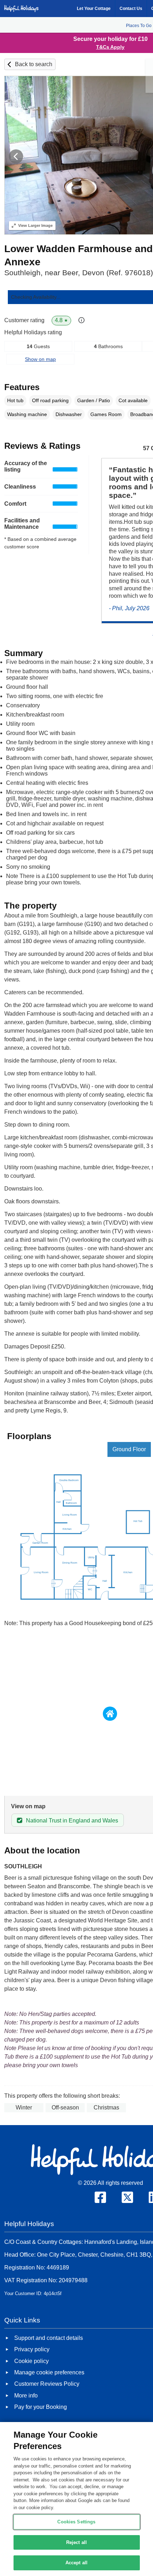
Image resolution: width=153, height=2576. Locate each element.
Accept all (76, 2563)
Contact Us (131, 9)
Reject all (76, 2542)
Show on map (40, 359)
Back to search (34, 64)
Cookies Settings (76, 2522)
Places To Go (139, 26)
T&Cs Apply (110, 47)
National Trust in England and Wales (72, 1821)
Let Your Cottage (94, 9)
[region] (76, 2499)
